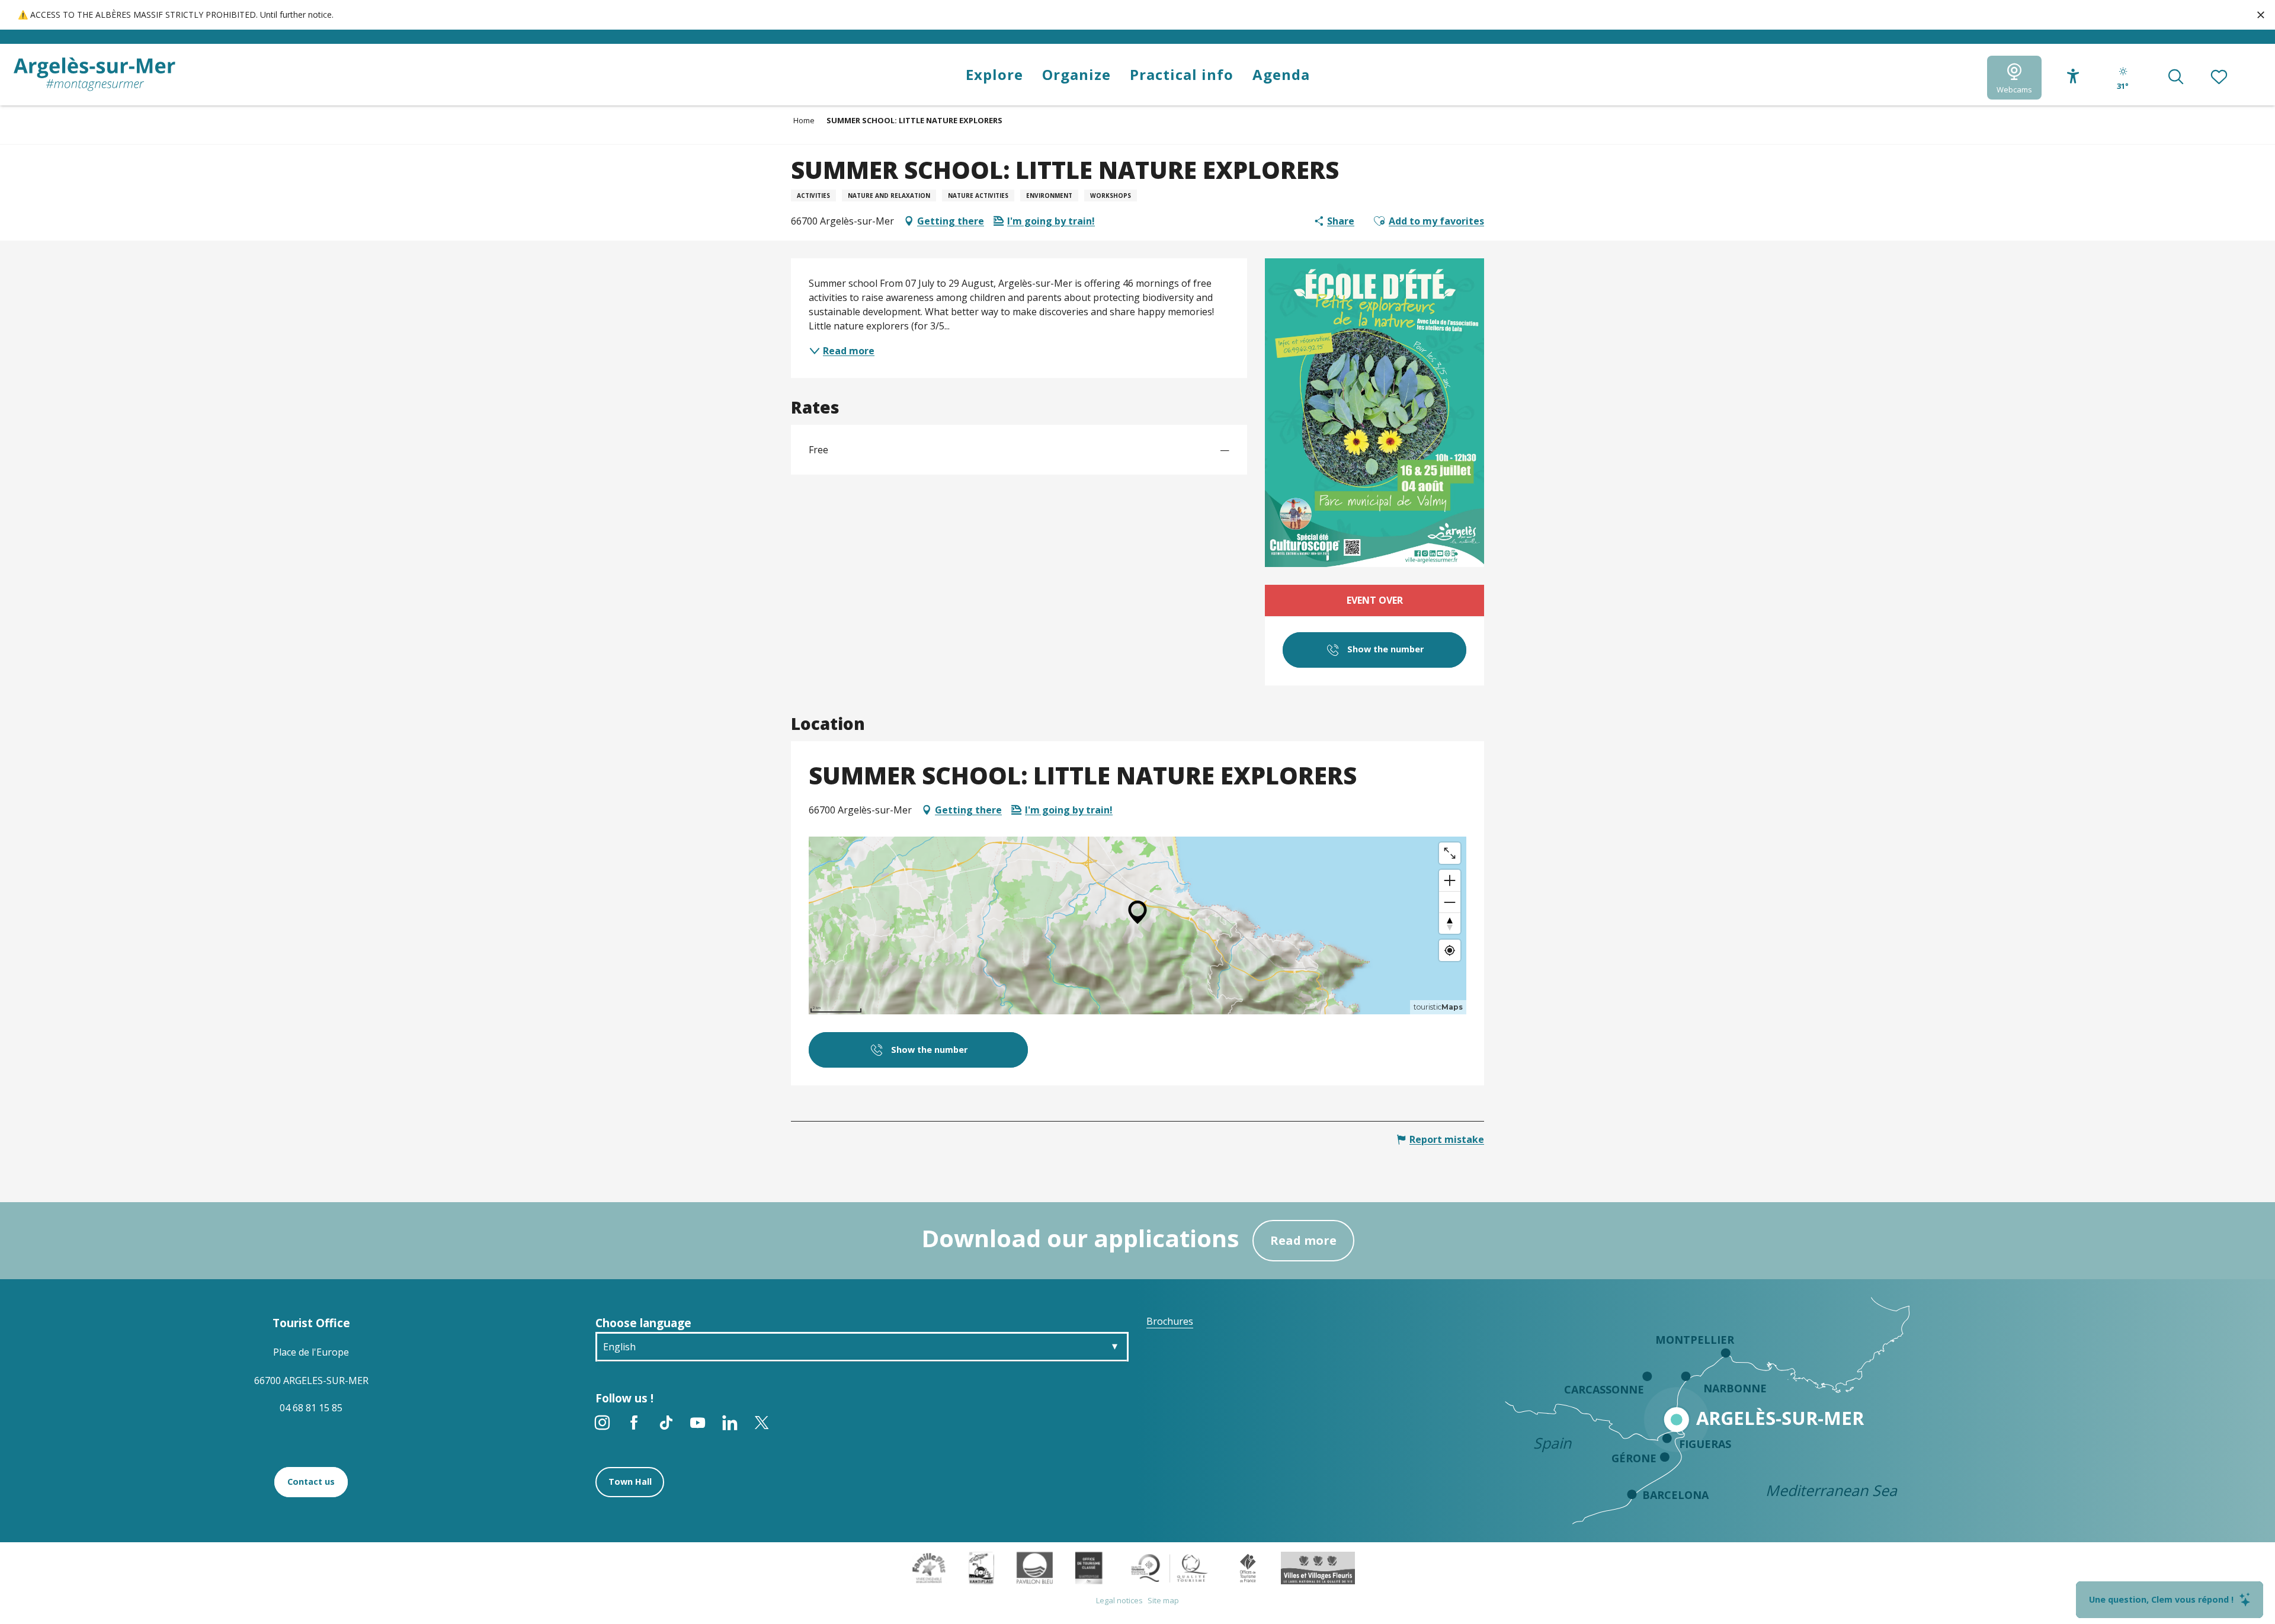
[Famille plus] (929, 1567)
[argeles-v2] (94, 74)
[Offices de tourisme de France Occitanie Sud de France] (1170, 1567)
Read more (1303, 1240)
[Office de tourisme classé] (1089, 1567)
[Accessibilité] (2073, 76)
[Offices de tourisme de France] (1248, 1567)
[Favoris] (2220, 78)
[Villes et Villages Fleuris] (1318, 1567)
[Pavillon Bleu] (1035, 1567)
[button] (2176, 78)
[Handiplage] (981, 1567)
